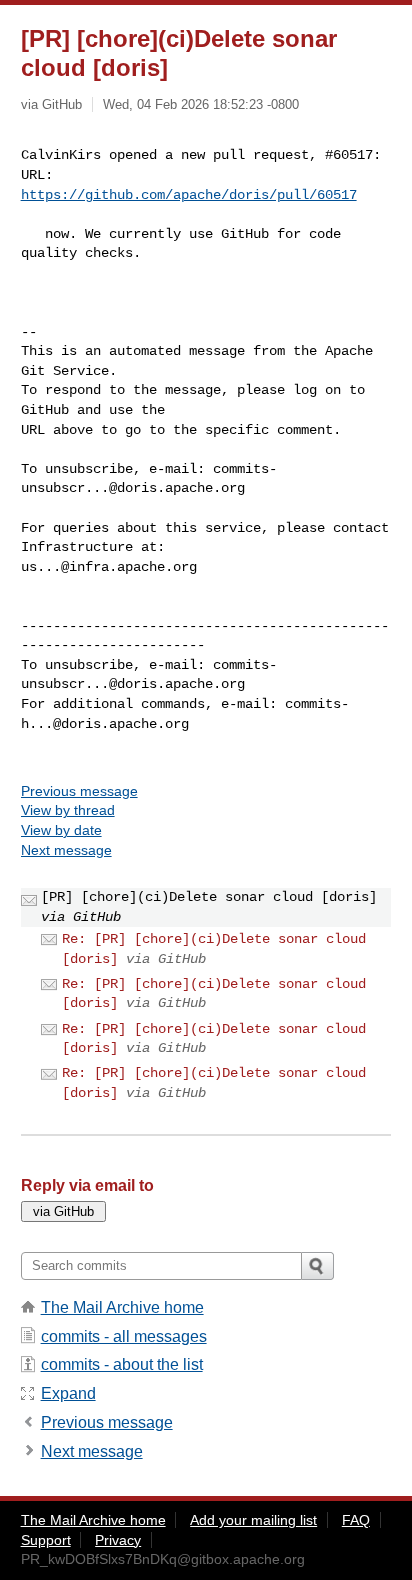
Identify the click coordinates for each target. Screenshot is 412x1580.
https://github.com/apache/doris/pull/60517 (189, 195)
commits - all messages (124, 1336)
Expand (68, 1393)
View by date (61, 830)
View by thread (68, 810)
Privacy (118, 1540)
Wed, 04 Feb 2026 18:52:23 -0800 (201, 104)
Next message (66, 850)
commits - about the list (122, 1364)
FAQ (356, 1520)
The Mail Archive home (122, 1307)
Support (46, 1540)
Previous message (79, 791)
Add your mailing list (253, 1520)
